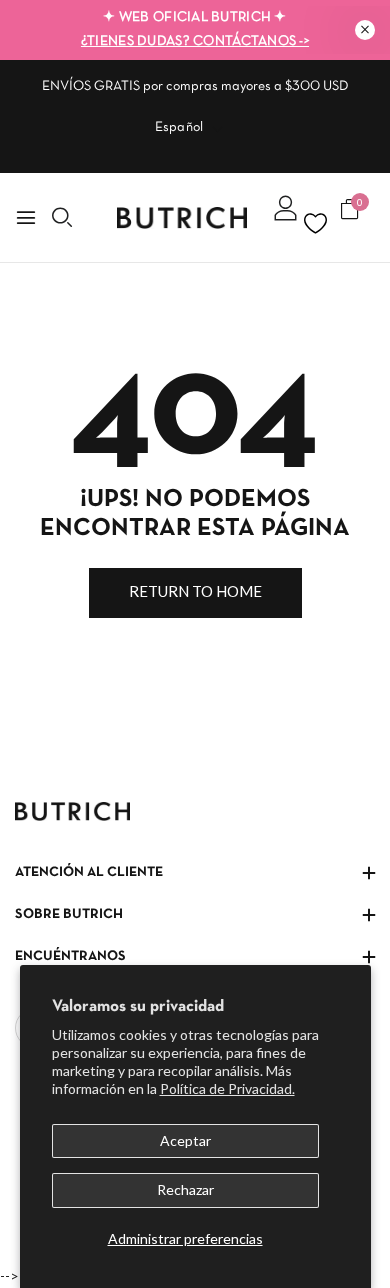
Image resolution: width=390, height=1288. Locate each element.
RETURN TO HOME (195, 591)
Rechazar (185, 1189)
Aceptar (185, 1140)
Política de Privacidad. (227, 1088)
